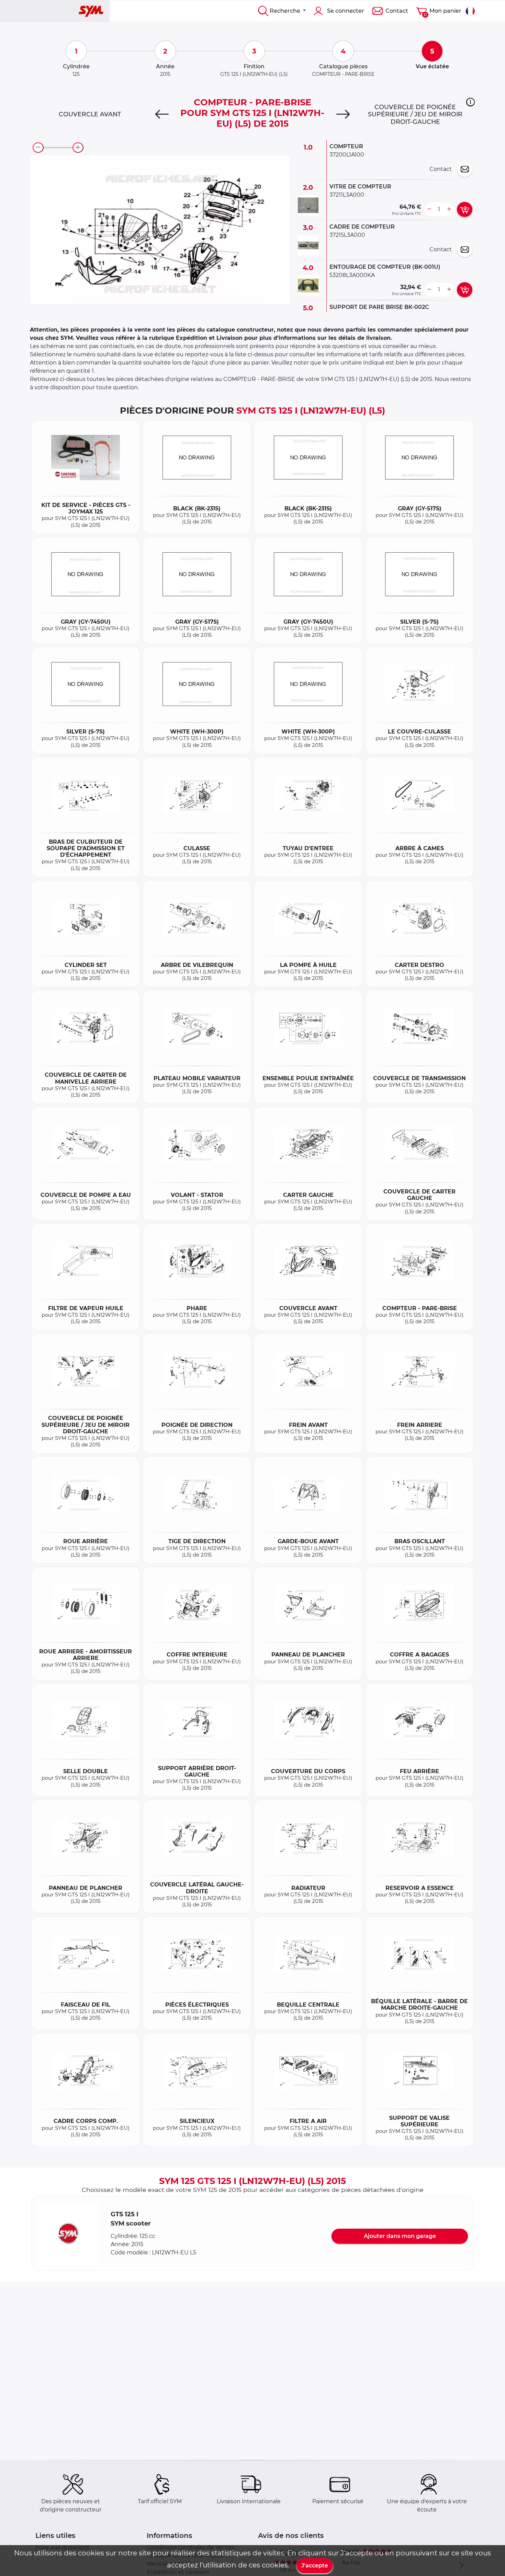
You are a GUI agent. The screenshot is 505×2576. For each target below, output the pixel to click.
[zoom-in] (78, 148)
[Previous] (162, 114)
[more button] (449, 209)
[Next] (343, 114)
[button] (470, 102)
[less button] (429, 209)
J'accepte (315, 2566)
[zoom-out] (38, 148)
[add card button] (465, 209)
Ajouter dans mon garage (400, 2236)
